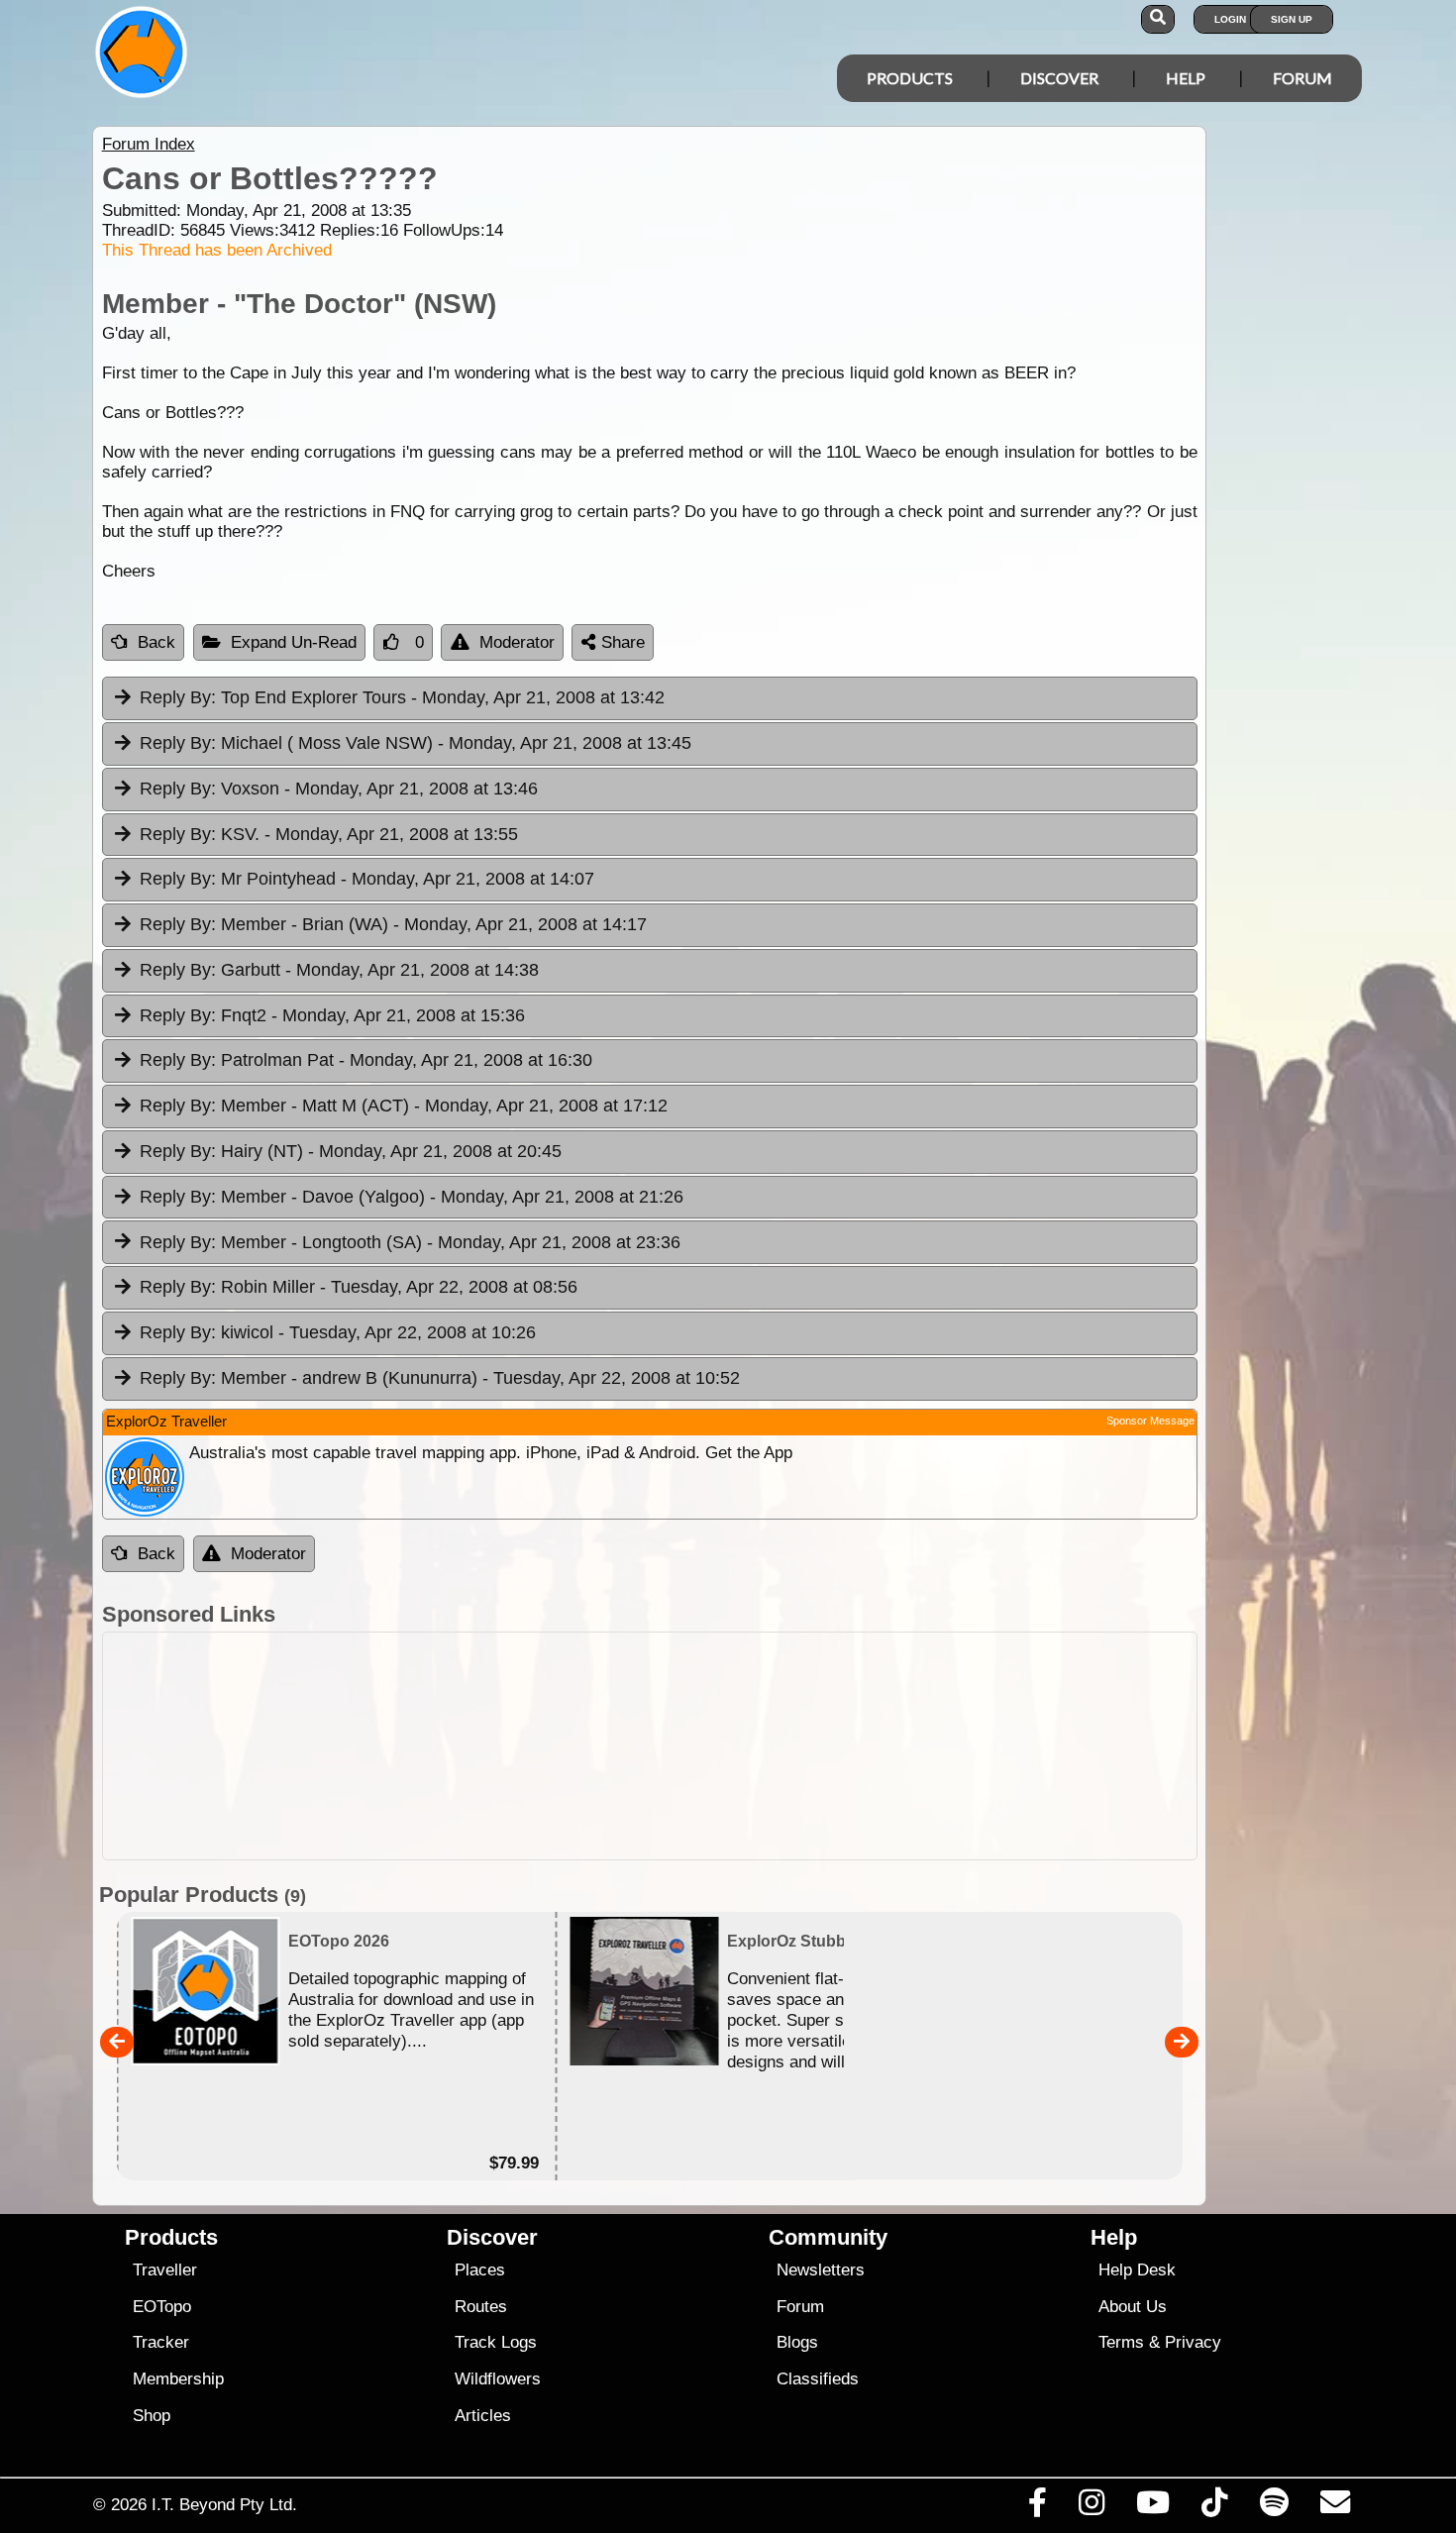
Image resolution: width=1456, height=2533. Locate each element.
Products (910, 78)
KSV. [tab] (329, 834)
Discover (1059, 78)
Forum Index (149, 144)
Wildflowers (498, 2379)
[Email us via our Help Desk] (1335, 2507)
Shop (152, 2416)
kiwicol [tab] (338, 1332)
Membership (178, 2379)
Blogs (797, 2342)
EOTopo (162, 2307)
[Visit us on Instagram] (1091, 2507)
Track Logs (496, 2342)
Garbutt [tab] (339, 970)
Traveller (165, 2270)
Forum (1302, 78)
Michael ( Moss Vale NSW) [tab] (416, 743)
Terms (1121, 2342)
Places (480, 2270)
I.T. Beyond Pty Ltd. (224, 2504)
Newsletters (821, 2270)
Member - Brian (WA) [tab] (393, 924)
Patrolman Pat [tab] (366, 1060)
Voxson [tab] (339, 789)
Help (1186, 78)
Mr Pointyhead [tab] (367, 879)
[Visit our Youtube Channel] (1153, 2507)
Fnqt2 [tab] (332, 1015)
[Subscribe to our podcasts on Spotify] (1274, 2507)
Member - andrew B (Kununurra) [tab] (440, 1378)
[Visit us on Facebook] (1037, 2507)
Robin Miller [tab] (359, 1287)
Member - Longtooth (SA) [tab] (410, 1242)
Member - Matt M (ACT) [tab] (404, 1106)
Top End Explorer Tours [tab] (402, 697)
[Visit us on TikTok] (1215, 2507)
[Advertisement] (746, 1746)
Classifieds (818, 2379)
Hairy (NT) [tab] (351, 1151)
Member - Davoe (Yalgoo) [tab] (412, 1197)
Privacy (1193, 2342)
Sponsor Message (1150, 1421)
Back (156, 642)
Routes (481, 2307)
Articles (483, 2416)
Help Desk (1137, 2270)
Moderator (517, 642)
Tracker (161, 2342)
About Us (1133, 2307)
